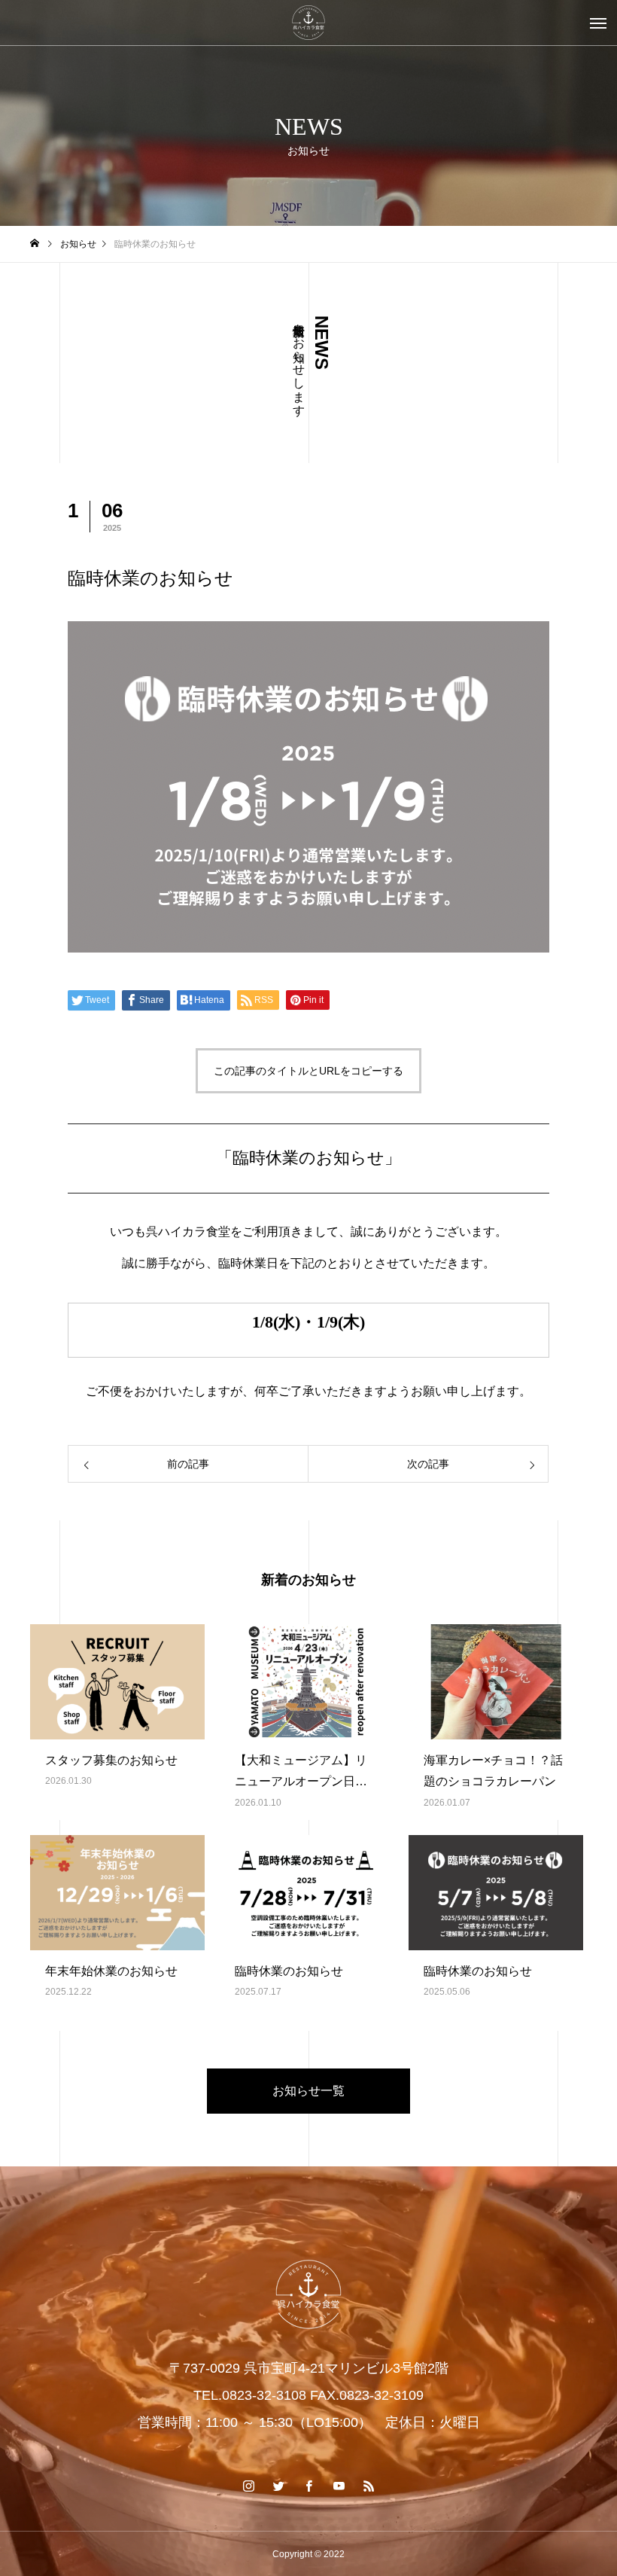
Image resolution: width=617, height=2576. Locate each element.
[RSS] (369, 2486)
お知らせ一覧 (308, 2091)
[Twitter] (278, 2486)
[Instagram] (248, 2486)
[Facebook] (308, 2486)
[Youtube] (339, 2486)
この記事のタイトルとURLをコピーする (308, 1071)
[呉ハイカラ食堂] (308, 23)
